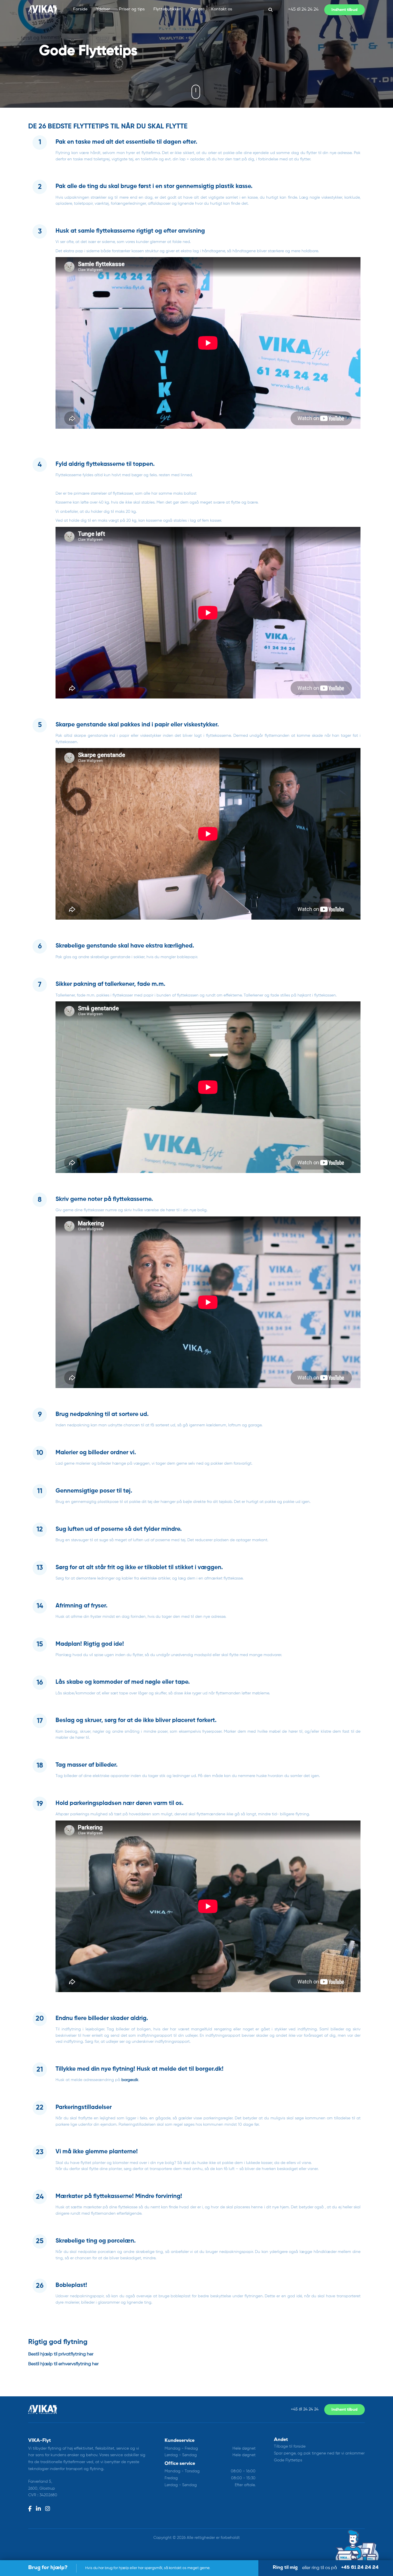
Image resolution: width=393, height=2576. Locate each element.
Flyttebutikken (167, 10)
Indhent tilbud (345, 2410)
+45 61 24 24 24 (303, 10)
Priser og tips (132, 10)
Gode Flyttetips (288, 2460)
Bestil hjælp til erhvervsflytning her (63, 2364)
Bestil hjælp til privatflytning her (61, 2354)
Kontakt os (222, 10)
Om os (196, 10)
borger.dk (130, 2080)
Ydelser (103, 10)
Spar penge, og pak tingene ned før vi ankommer (319, 2453)
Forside (80, 10)
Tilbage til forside (290, 2446)
